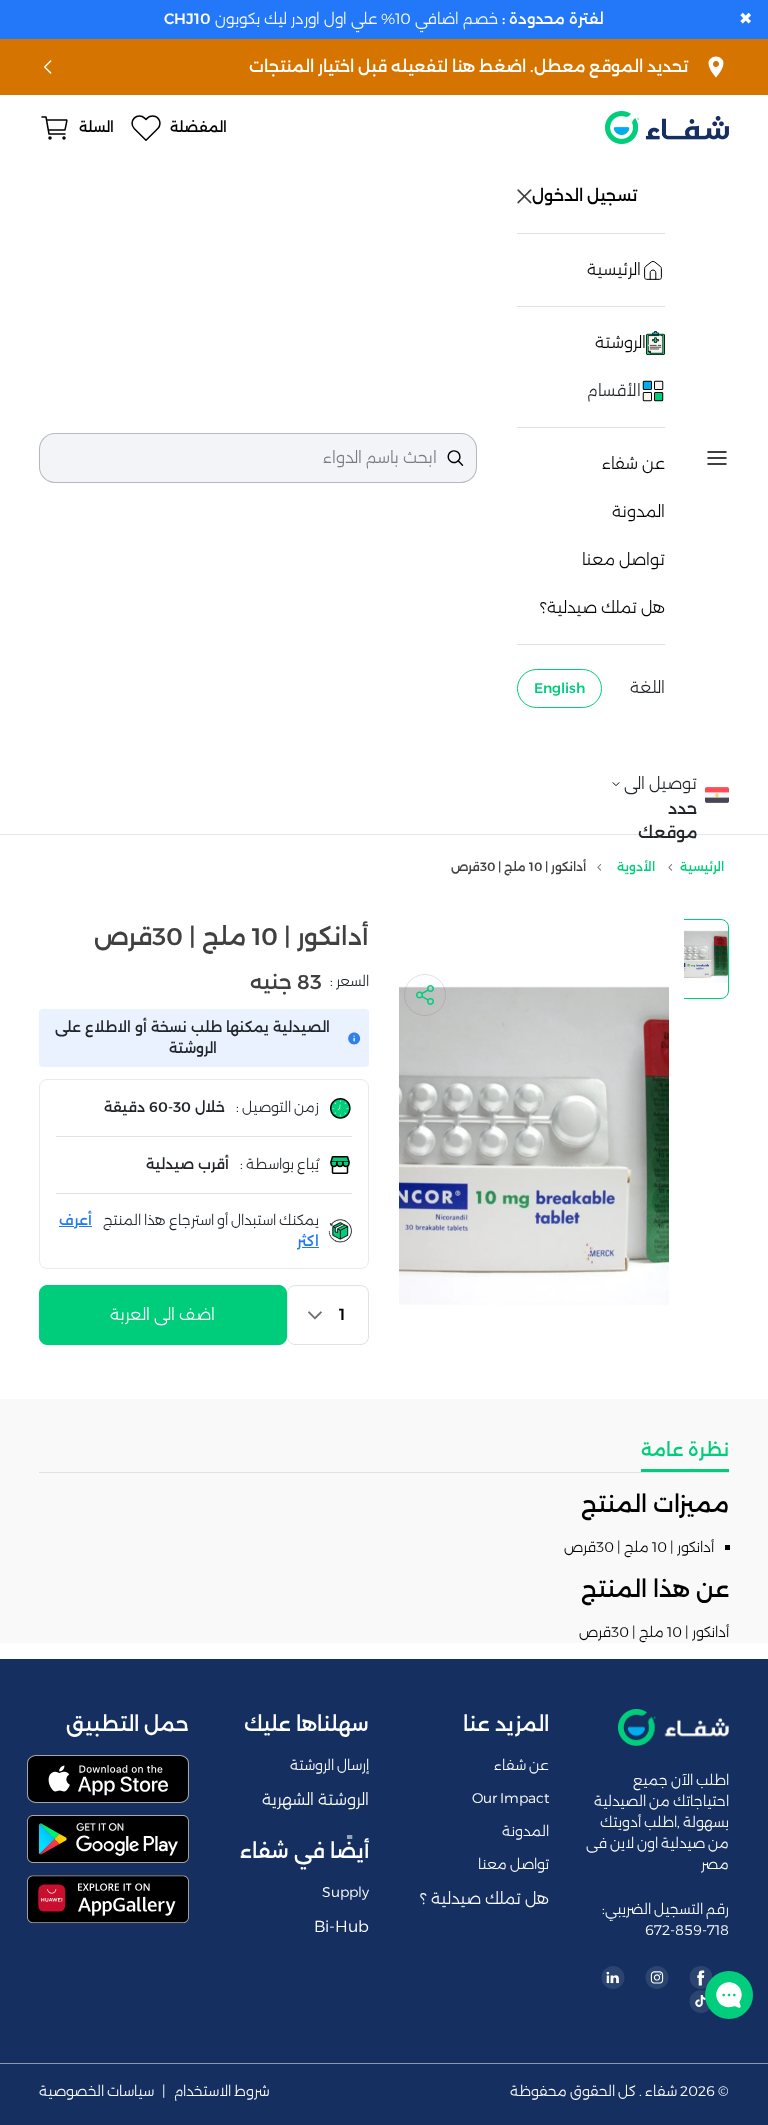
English (559, 688)
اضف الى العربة (162, 1314)
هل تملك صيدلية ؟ (484, 1898)
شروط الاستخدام (222, 2091)
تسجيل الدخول (586, 195)
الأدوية (636, 866)
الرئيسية (702, 866)
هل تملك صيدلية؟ (602, 607)
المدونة (638, 511)
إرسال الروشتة (329, 1765)
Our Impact (510, 1798)
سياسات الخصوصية (96, 2091)
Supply (345, 1892)
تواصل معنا (623, 559)
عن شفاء (633, 463)
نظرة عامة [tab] (685, 1450)
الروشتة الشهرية (315, 1799)
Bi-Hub (341, 1926)
